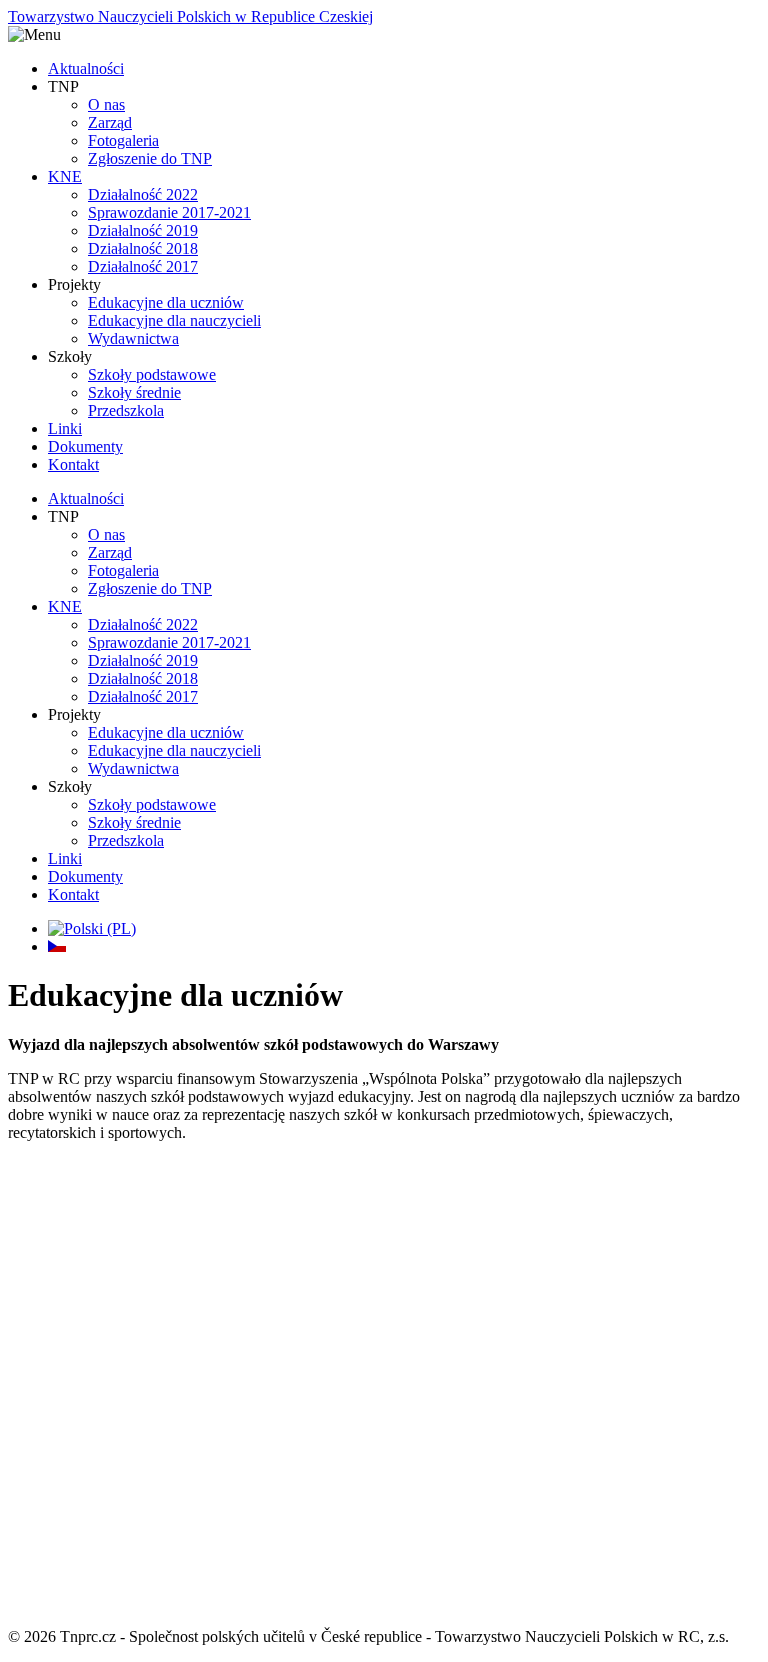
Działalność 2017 (143, 266)
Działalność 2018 (143, 248)
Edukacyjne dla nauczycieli (174, 320)
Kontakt (73, 464)
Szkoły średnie (134, 392)
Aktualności (86, 68)
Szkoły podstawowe (152, 374)
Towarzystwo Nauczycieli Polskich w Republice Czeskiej (190, 16)
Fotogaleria (123, 140)
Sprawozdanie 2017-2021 (169, 212)
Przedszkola (126, 410)
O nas (106, 104)
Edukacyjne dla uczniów (166, 302)
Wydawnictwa (133, 338)
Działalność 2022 (143, 194)
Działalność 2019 (143, 230)
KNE (65, 176)
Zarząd (110, 122)
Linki (65, 428)
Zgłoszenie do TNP (150, 158)
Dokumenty (85, 446)
